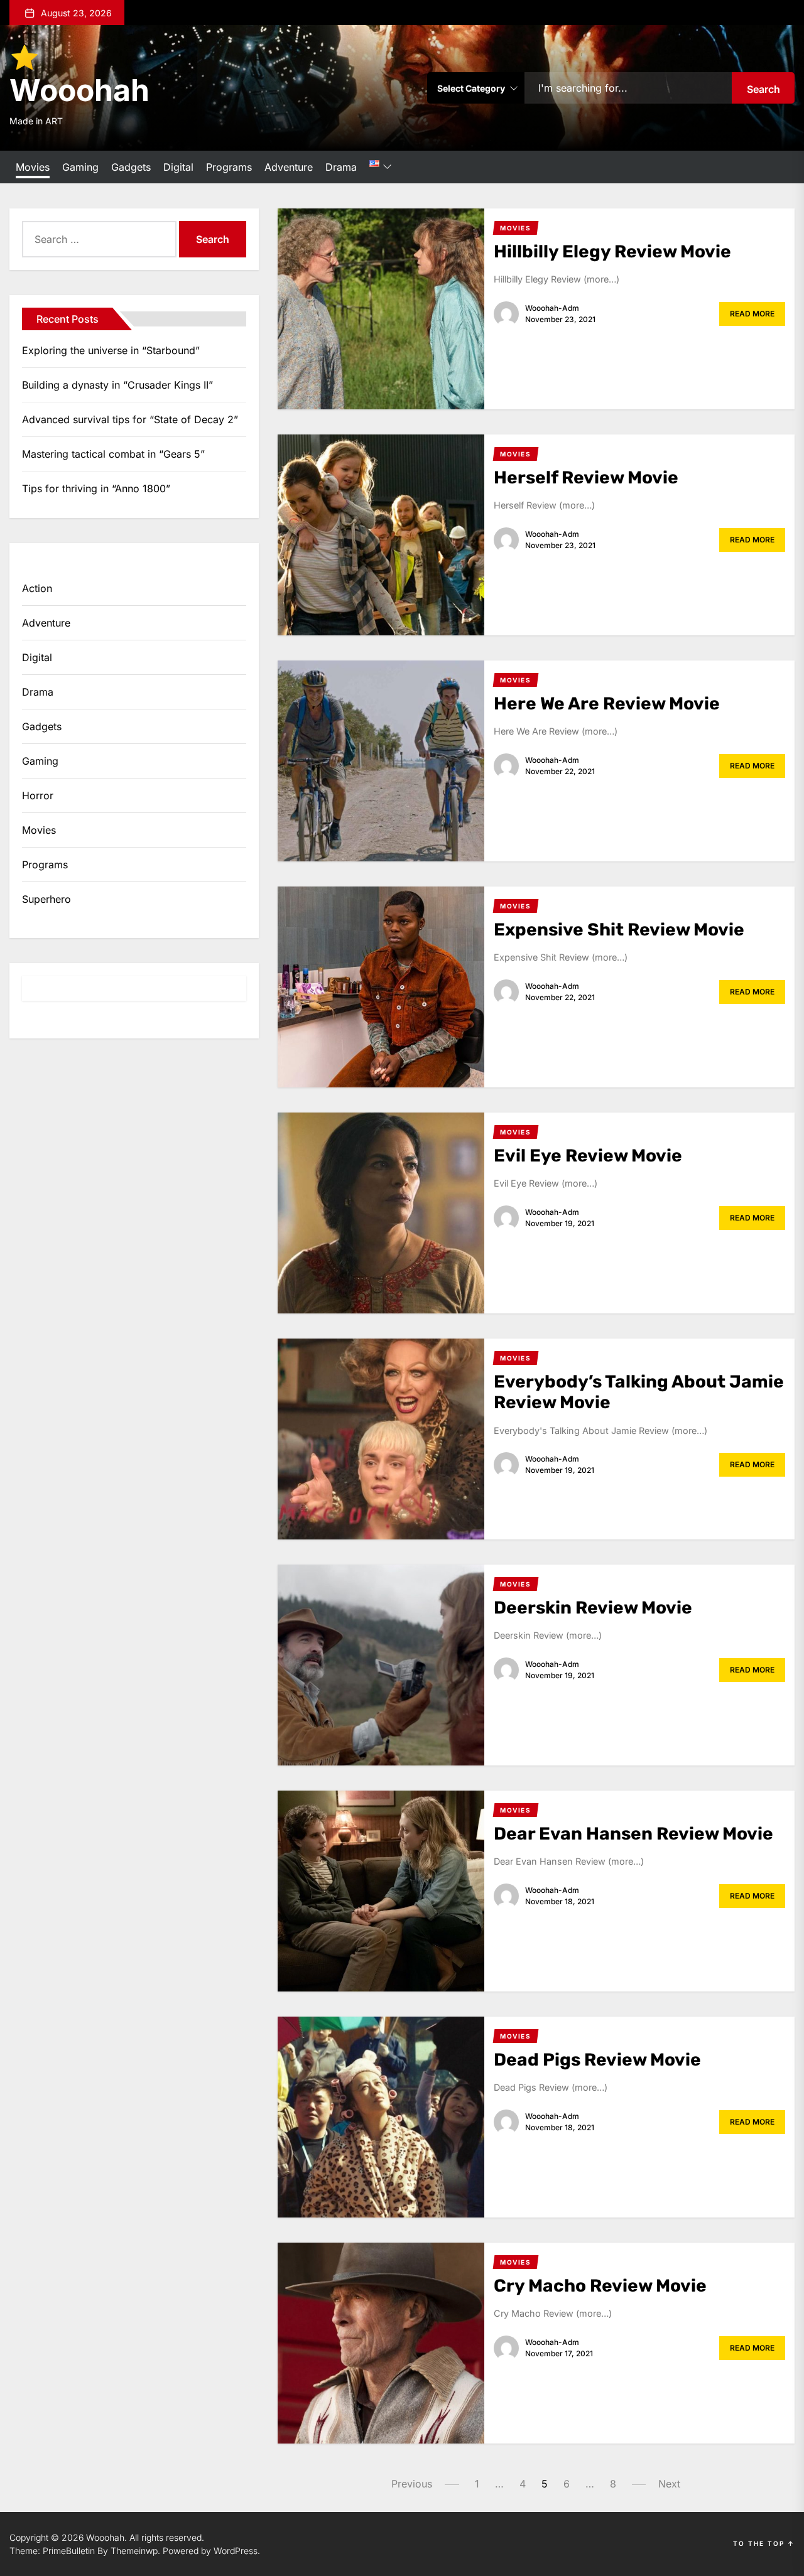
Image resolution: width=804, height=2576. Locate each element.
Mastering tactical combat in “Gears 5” (113, 454)
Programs (229, 167)
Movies (33, 167)
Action (37, 588)
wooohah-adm (552, 308)
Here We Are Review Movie (607, 703)
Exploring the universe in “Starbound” (111, 350)
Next (669, 2484)
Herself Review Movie (586, 477)
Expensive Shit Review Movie (619, 930)
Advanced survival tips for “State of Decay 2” (130, 419)
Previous (412, 2484)
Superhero (46, 899)
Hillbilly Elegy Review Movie (612, 251)
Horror (38, 795)
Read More (752, 314)
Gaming (80, 167)
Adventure (289, 167)
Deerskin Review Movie (593, 1608)
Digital (178, 167)
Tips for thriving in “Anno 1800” (96, 488)
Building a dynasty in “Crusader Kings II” (117, 385)
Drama (341, 167)
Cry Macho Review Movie (600, 2286)
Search (763, 89)
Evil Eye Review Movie (588, 1156)
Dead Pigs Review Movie (597, 2060)
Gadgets (131, 167)
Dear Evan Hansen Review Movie (633, 1834)
